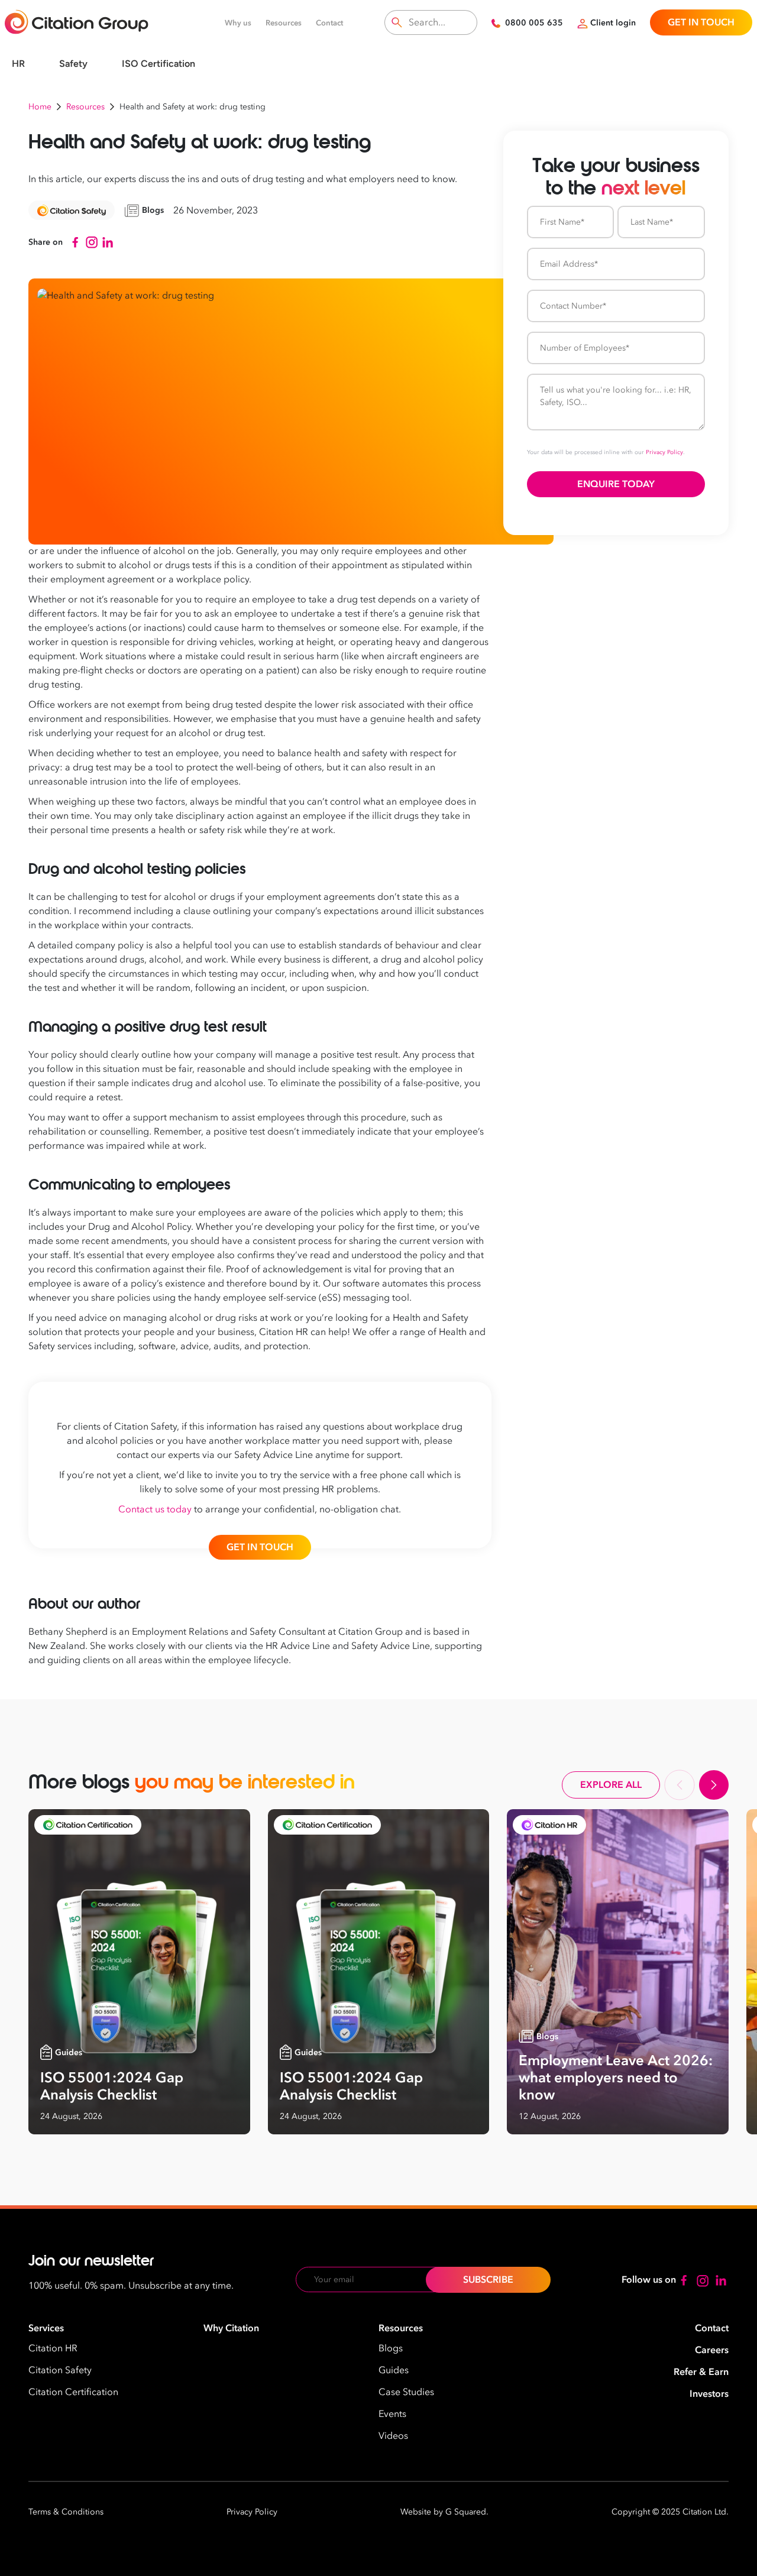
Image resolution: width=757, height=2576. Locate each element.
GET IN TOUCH (701, 22)
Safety (73, 64)
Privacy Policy (664, 452)
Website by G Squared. (444, 2512)
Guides (394, 2370)
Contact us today (155, 1509)
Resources (284, 23)
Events (392, 2414)
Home (40, 107)
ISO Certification (158, 64)
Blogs (391, 2348)
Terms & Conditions (66, 2512)
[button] (680, 1785)
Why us (238, 23)
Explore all (611, 1785)
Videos (393, 2436)
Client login (613, 23)
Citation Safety (60, 2370)
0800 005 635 (534, 23)
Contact (329, 23)
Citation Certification (73, 2392)
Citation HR (53, 2348)
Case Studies (406, 2392)
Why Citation (231, 2328)
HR (18, 64)
